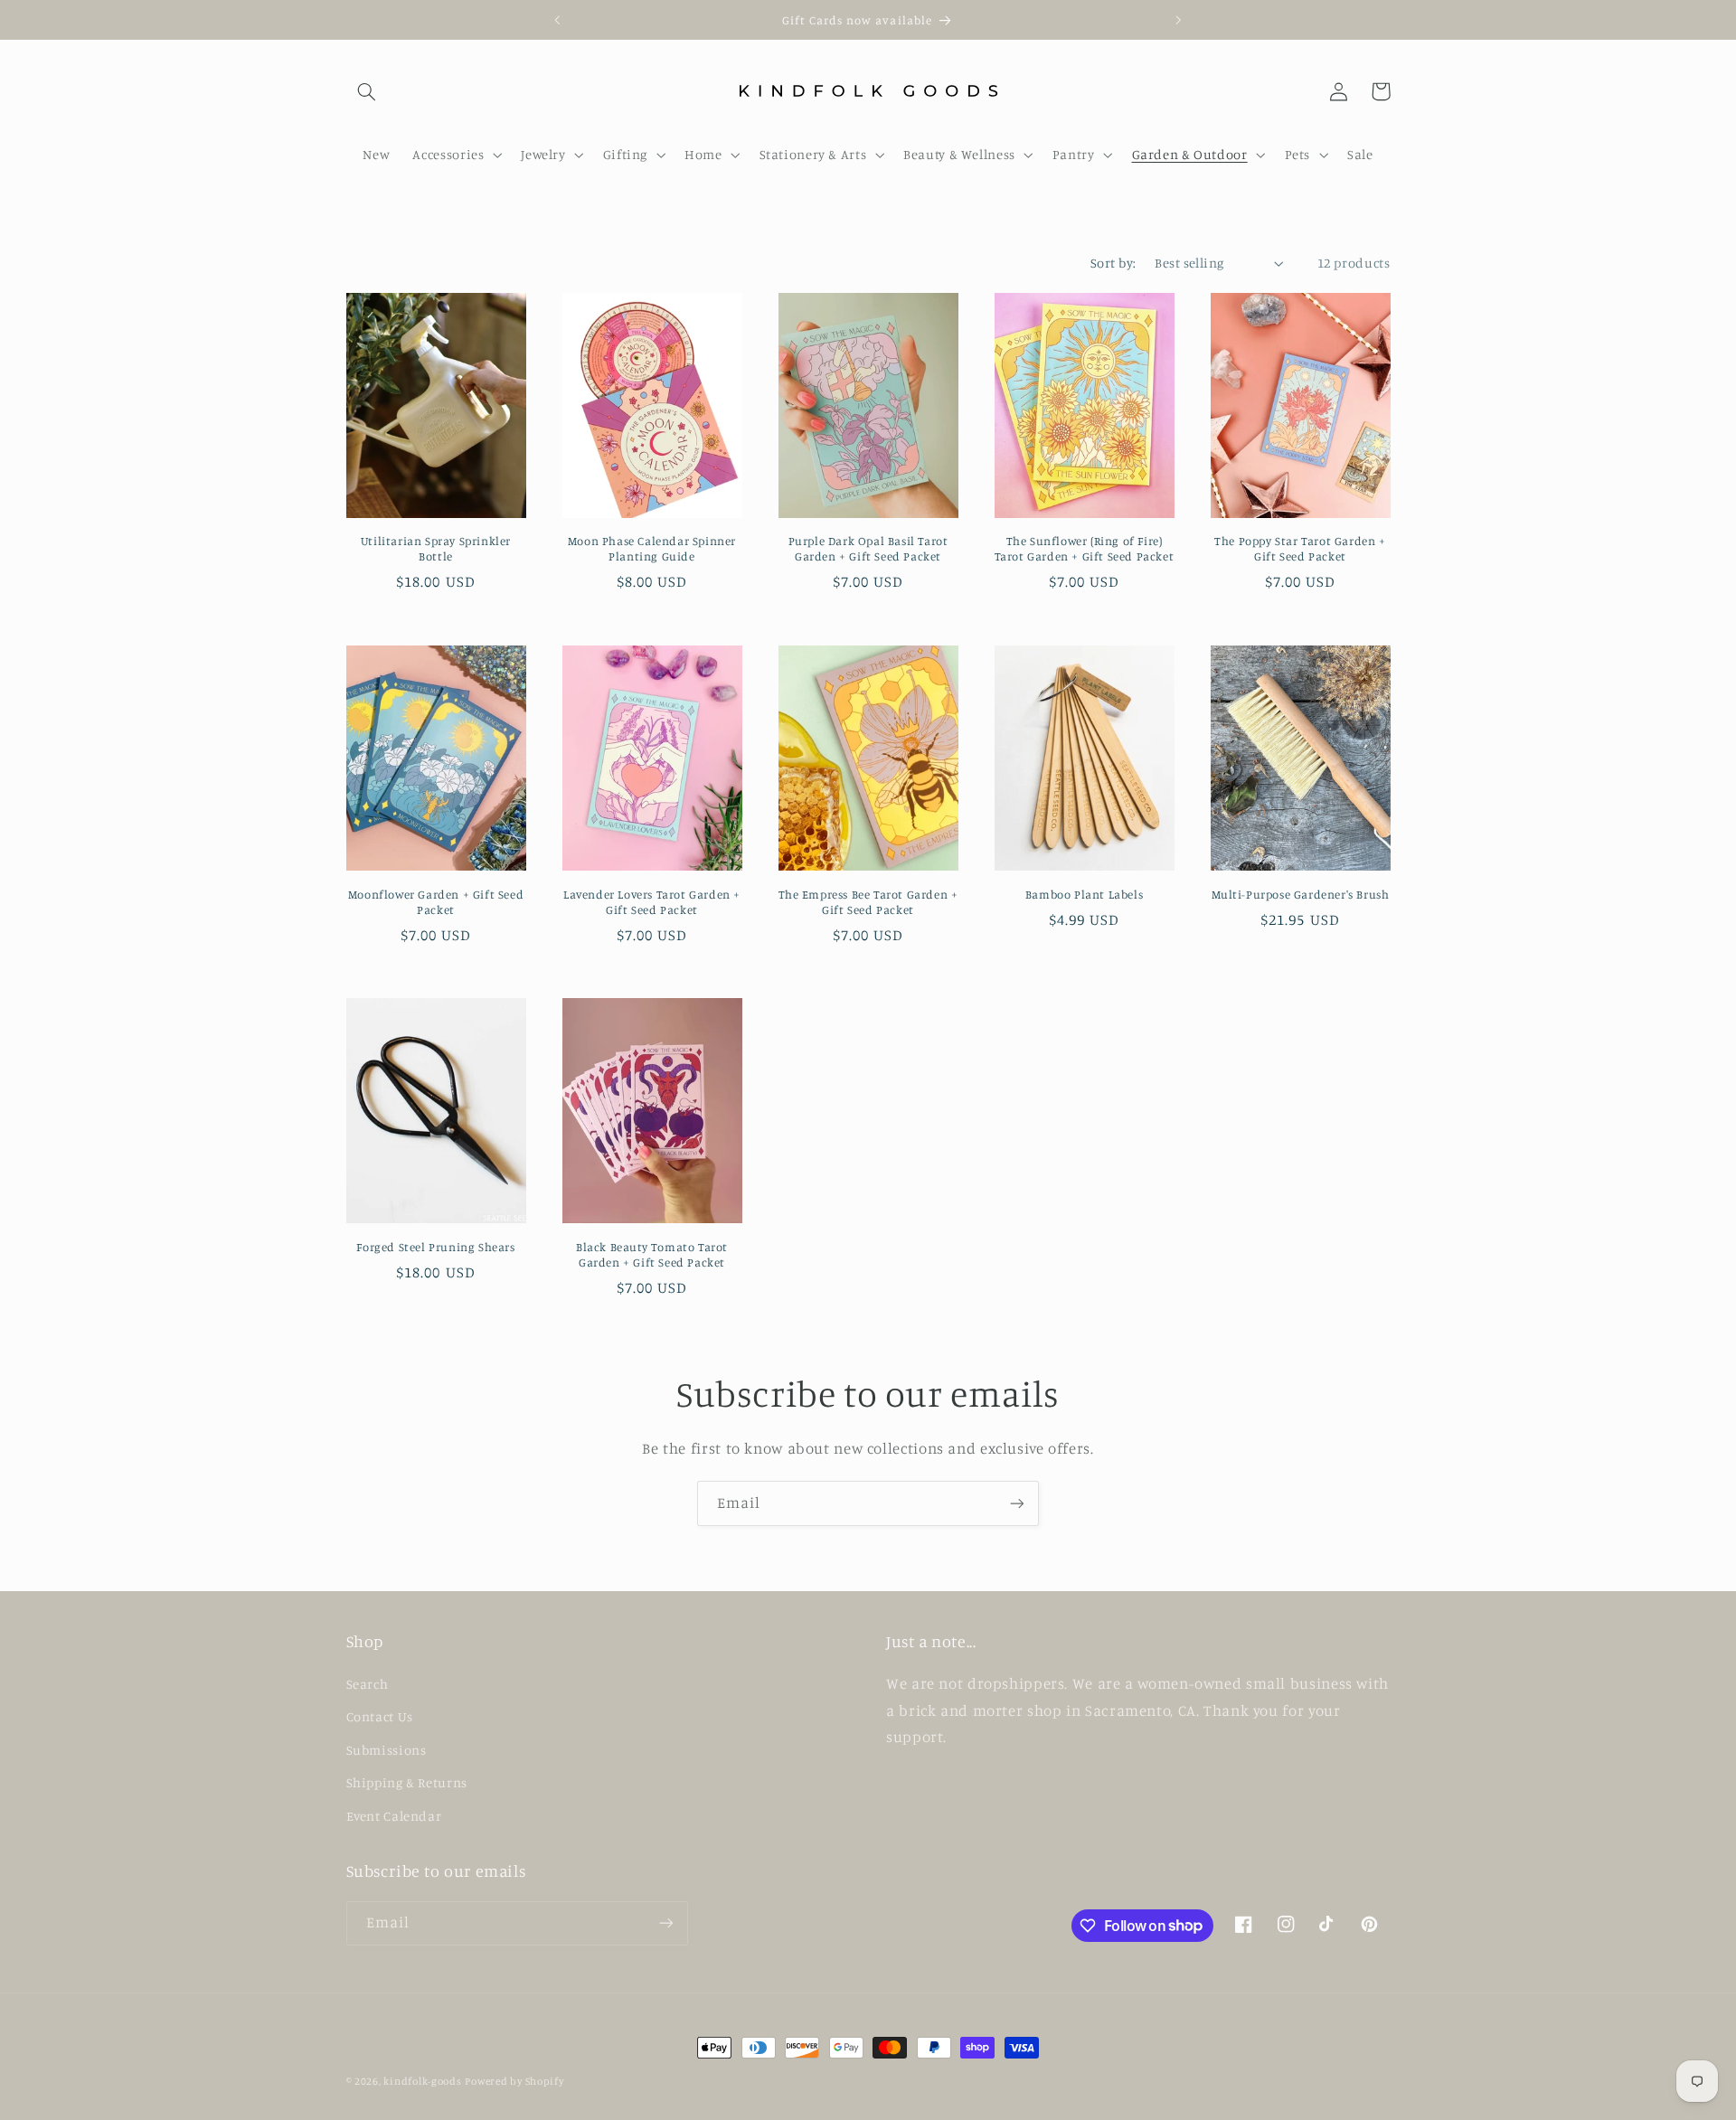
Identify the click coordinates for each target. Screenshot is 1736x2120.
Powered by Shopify (514, 2081)
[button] (367, 91)
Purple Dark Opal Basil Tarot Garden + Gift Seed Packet (868, 548)
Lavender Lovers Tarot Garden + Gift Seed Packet (652, 902)
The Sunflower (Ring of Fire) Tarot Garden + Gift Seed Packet (1085, 548)
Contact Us (380, 1716)
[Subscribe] (1017, 1503)
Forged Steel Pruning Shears (435, 1247)
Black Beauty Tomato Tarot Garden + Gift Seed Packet (652, 1254)
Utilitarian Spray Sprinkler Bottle (436, 548)
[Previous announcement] (558, 20)
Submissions (387, 1750)
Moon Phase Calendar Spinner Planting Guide (652, 548)
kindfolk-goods (422, 2081)
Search (368, 1684)
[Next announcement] (1178, 20)
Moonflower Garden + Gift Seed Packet (436, 902)
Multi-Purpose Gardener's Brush (1301, 894)
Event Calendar (394, 1816)
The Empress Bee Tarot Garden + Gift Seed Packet (868, 902)
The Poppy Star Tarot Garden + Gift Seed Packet (1300, 548)
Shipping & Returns (407, 1782)
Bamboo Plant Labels (1084, 894)
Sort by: (1113, 263)
